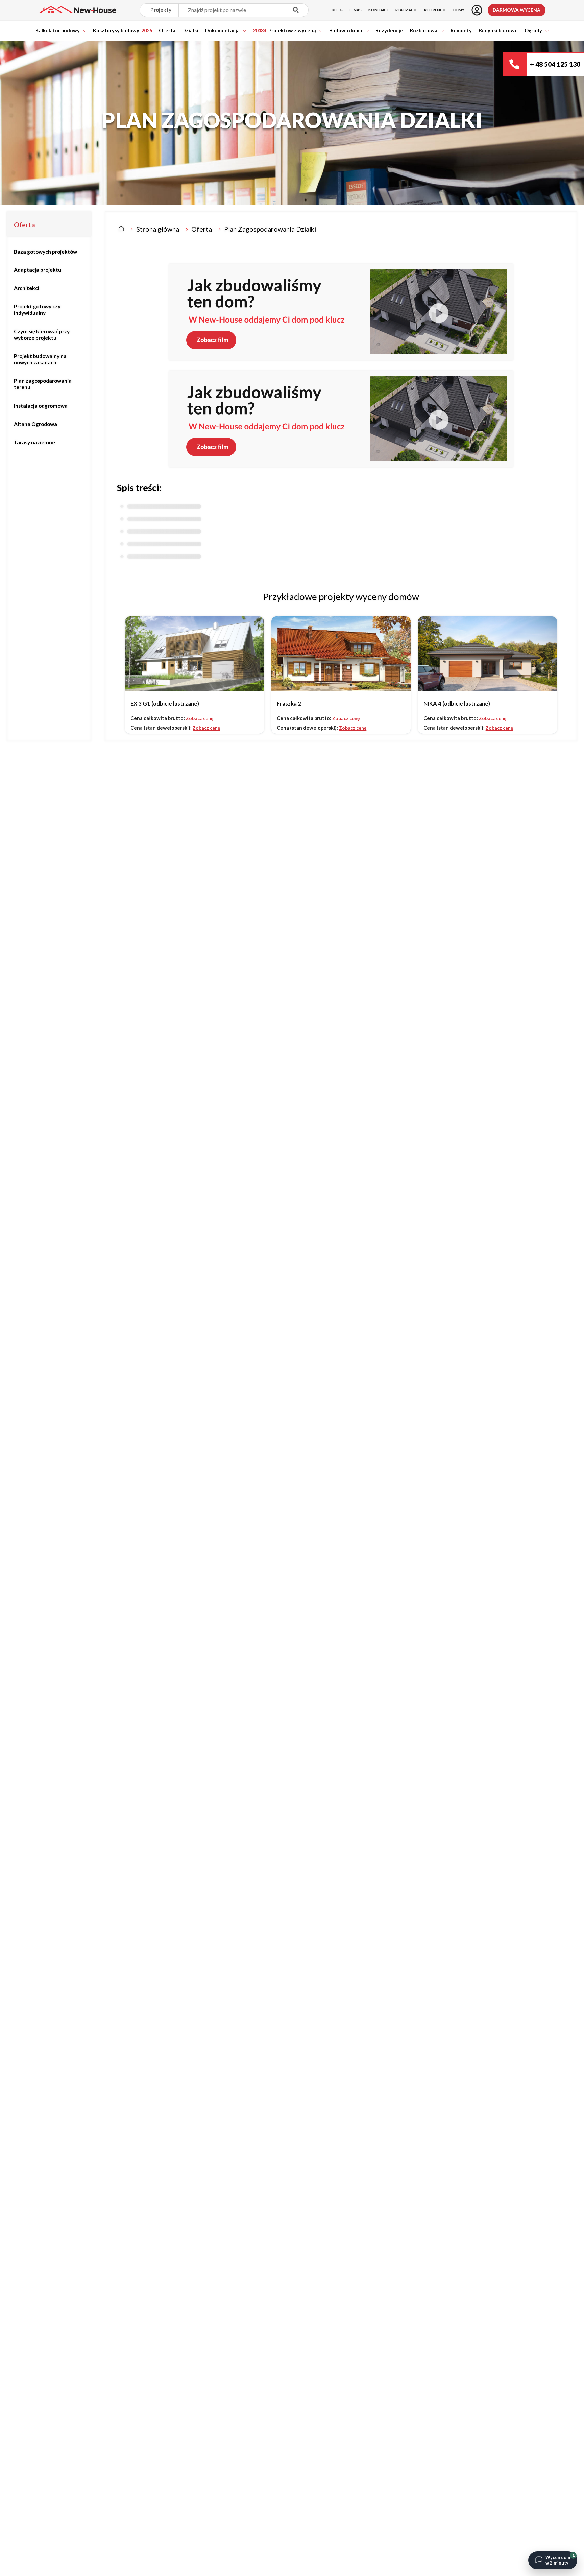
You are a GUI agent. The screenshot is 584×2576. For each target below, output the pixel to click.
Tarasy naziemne (34, 442)
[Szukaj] (296, 10)
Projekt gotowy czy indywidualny (37, 310)
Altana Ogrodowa (35, 424)
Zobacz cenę (200, 718)
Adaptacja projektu (38, 270)
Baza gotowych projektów (45, 252)
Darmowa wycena (517, 10)
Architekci (27, 288)
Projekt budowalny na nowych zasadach (40, 359)
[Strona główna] (121, 229)
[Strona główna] (77, 10)
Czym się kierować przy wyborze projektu (42, 335)
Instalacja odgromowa (41, 406)
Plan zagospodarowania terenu (43, 384)
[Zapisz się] (477, 10)
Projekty (161, 10)
